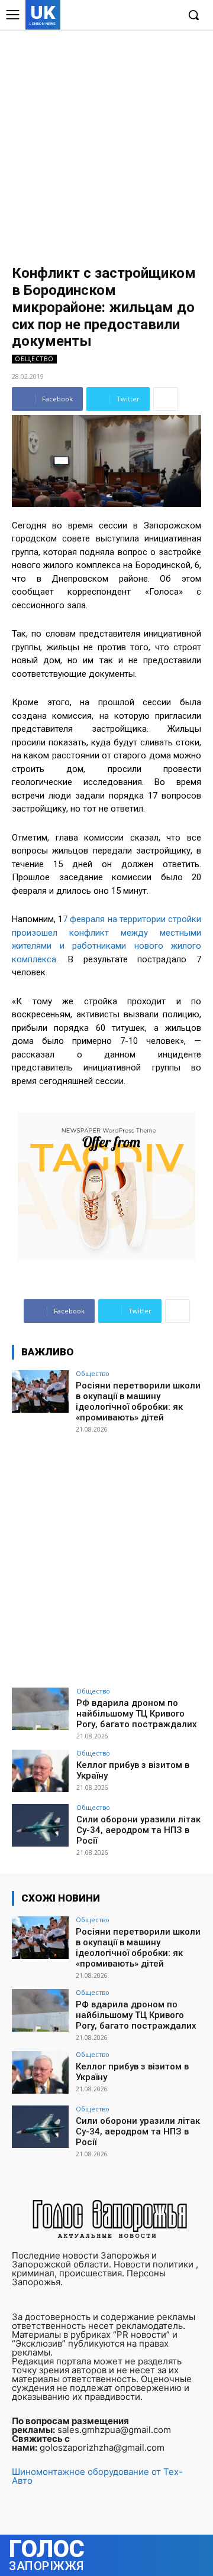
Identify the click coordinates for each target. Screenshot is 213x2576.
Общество (34, 359)
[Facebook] (114, 16)
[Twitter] (150, 16)
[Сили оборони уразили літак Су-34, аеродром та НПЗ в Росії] (40, 1825)
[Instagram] (132, 16)
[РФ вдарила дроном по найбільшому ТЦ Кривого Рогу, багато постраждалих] (40, 1709)
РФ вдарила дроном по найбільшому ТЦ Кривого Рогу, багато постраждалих (137, 1714)
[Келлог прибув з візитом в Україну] (40, 1771)
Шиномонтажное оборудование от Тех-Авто (97, 2476)
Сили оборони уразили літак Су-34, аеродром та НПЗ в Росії (138, 1830)
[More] (166, 399)
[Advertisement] (106, 142)
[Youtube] (168, 16)
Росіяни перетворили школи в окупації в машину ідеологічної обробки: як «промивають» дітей (138, 1401)
